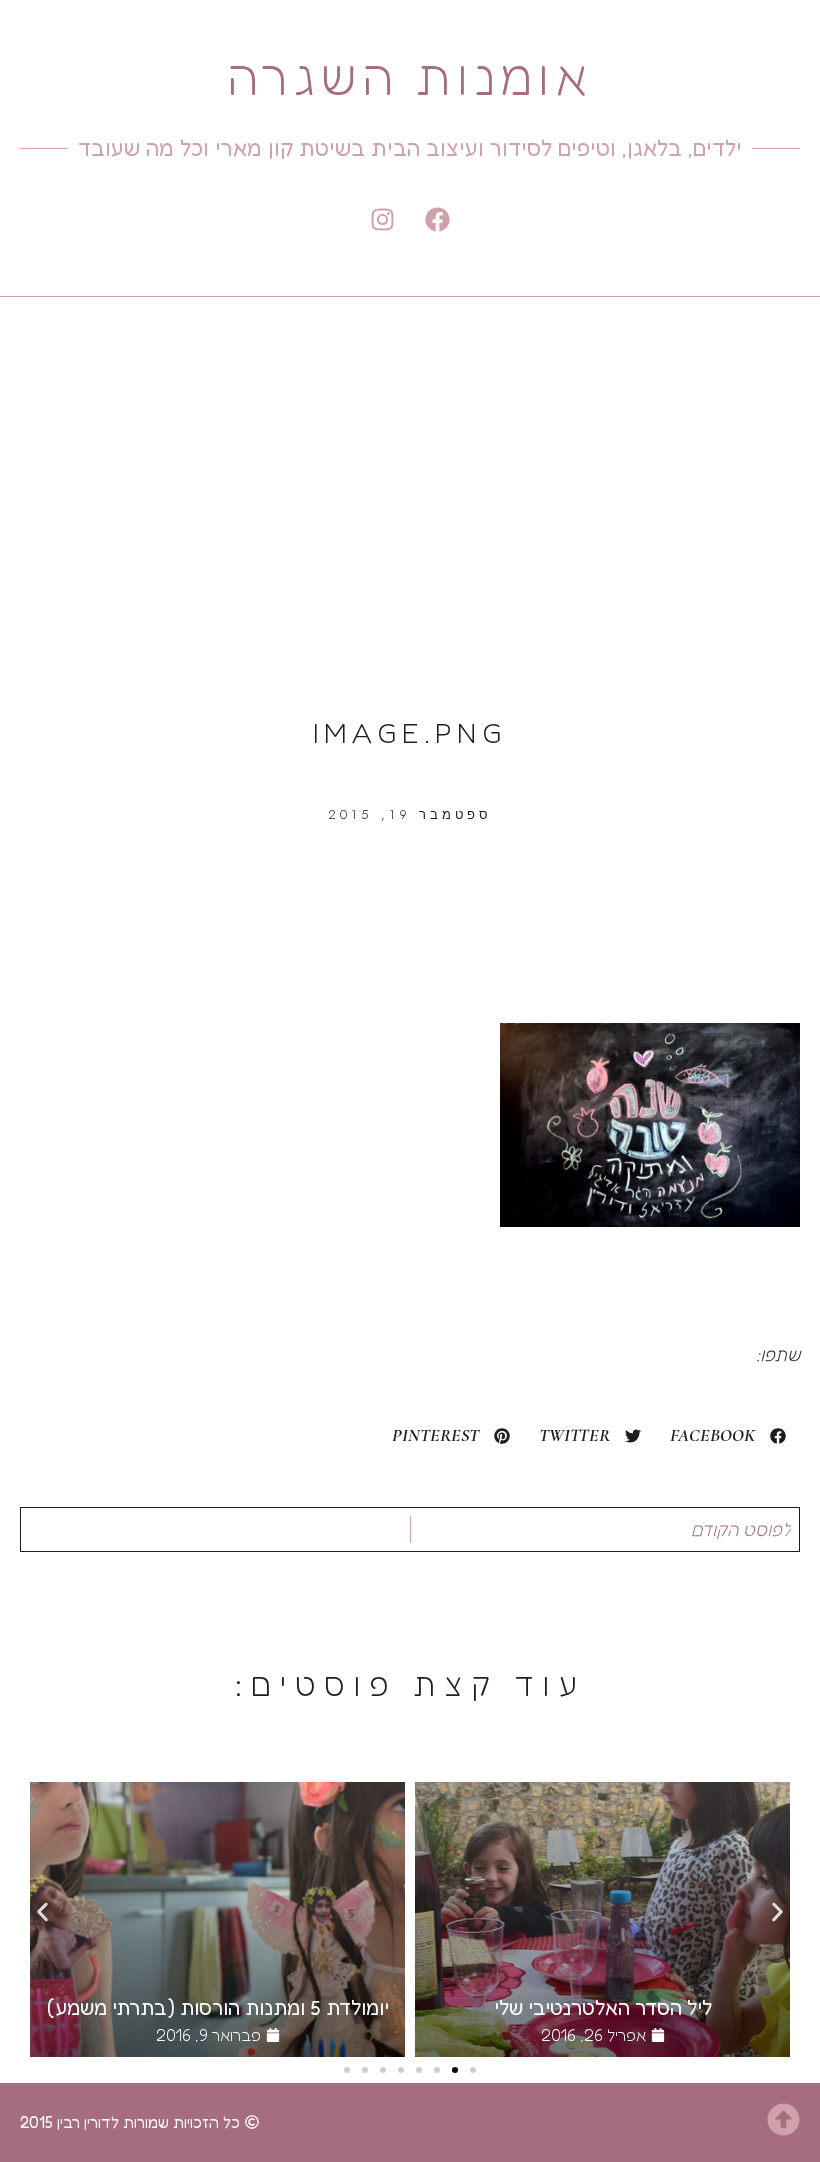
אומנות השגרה (409, 76)
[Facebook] (438, 219)
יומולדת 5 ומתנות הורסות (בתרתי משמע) (218, 2008)
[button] (727, 1436)
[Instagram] (383, 219)
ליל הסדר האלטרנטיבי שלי (603, 2008)
